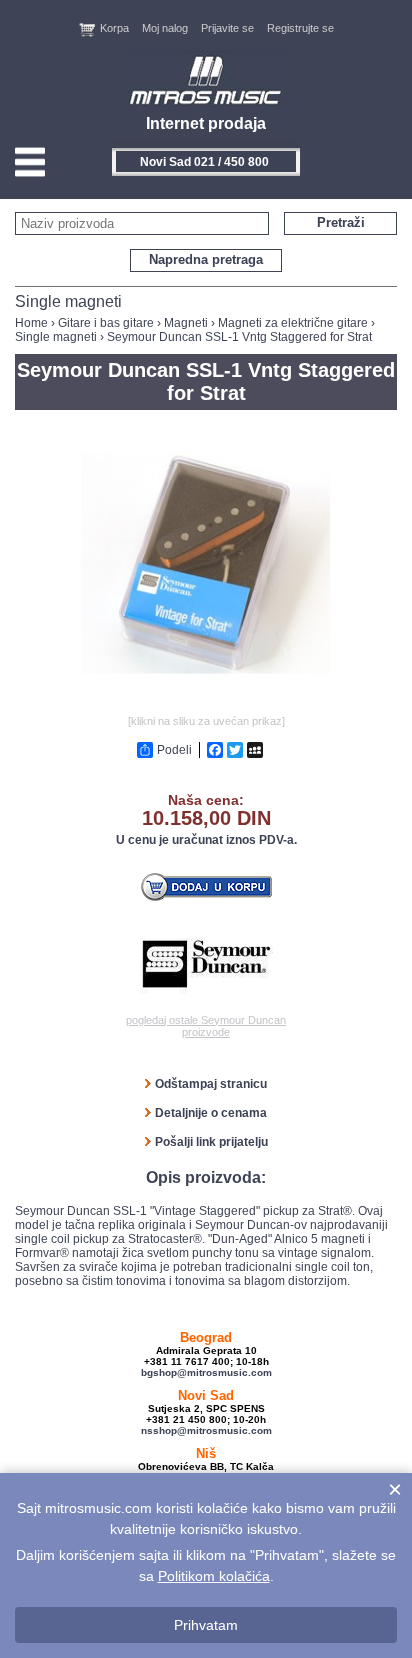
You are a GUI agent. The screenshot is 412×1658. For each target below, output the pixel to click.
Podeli (174, 750)
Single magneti (56, 337)
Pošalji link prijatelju (211, 1142)
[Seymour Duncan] (206, 964)
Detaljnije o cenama (211, 1113)
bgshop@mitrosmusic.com (206, 1372)
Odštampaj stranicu (211, 1084)
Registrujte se (300, 28)
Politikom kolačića (214, 1576)
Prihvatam (206, 1625)
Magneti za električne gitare (293, 323)
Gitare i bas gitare (106, 323)
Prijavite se (227, 28)
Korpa (114, 28)
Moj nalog (165, 28)
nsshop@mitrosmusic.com (206, 1430)
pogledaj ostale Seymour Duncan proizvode (206, 1026)
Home (31, 323)
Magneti (186, 323)
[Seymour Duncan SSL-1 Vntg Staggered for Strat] (206, 703)
